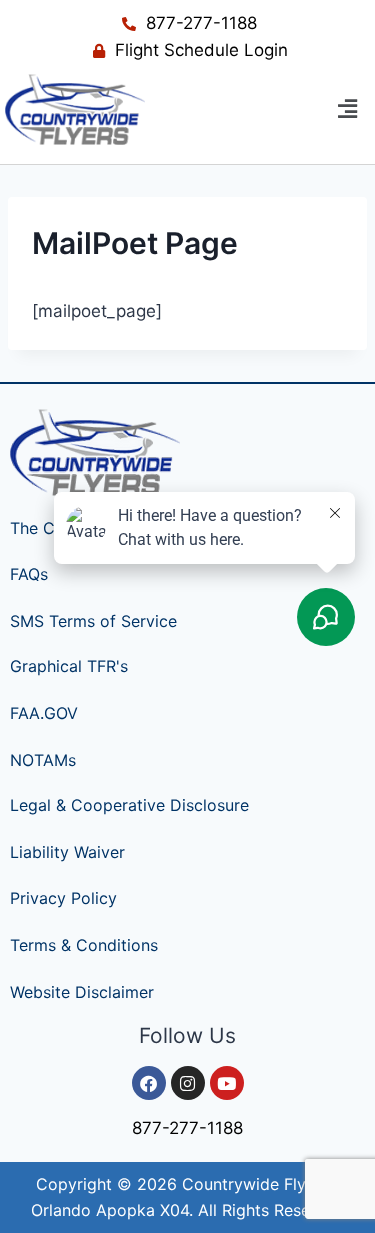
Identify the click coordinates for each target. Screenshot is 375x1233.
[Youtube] (227, 1083)
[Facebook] (149, 1083)
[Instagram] (188, 1083)
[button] (348, 109)
